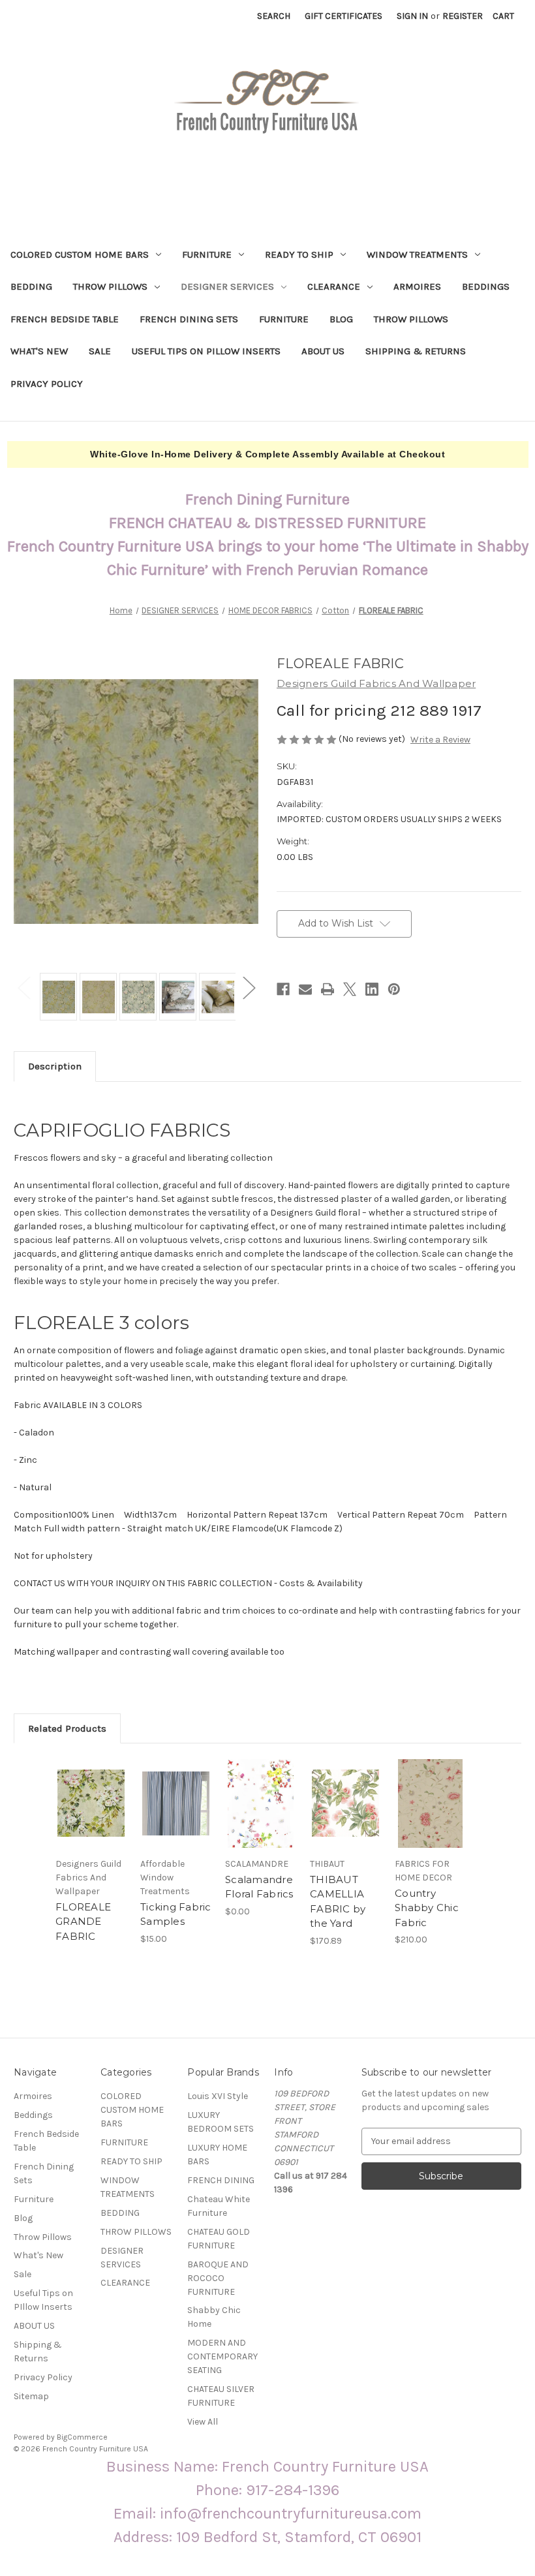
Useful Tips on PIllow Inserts (206, 351)
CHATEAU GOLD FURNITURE (219, 2239)
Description (55, 1066)
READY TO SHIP (299, 254)
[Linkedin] (372, 989)
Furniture (284, 319)
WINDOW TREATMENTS (417, 254)
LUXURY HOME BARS (217, 2154)
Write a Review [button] (440, 740)
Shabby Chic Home (214, 2317)
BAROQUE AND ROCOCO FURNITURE (218, 2278)
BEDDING (31, 286)
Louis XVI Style (218, 2096)
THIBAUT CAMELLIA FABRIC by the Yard (338, 1902)
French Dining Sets (189, 319)
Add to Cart (431, 1819)
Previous (23, 987)
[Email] (305, 989)
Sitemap (31, 2396)
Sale (100, 351)
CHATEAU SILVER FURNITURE (221, 2396)
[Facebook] (283, 989)
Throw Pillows (411, 319)
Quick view (91, 1803)
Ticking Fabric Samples (176, 1914)
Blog (341, 319)
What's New (39, 351)
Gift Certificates (344, 16)
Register (463, 16)
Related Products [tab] (67, 1728)
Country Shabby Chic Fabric (427, 1908)
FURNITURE (207, 254)
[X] (350, 989)
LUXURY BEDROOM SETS (221, 2122)
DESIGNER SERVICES (227, 286)
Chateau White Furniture (219, 2206)
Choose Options (176, 1819)
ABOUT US (323, 351)
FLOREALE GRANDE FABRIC (83, 1922)
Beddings (486, 286)
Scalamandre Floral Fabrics (259, 1887)
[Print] (328, 989)
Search (274, 16)
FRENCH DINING (221, 2180)
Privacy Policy (47, 384)
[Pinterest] (394, 989)
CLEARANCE (334, 286)
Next (249, 987)
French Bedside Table (65, 319)
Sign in (412, 16)
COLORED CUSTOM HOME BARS (80, 254)
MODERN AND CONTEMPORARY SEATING (222, 2356)
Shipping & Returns (416, 351)
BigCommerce (82, 2437)
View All (203, 2422)
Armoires (417, 286)
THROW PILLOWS (110, 286)
